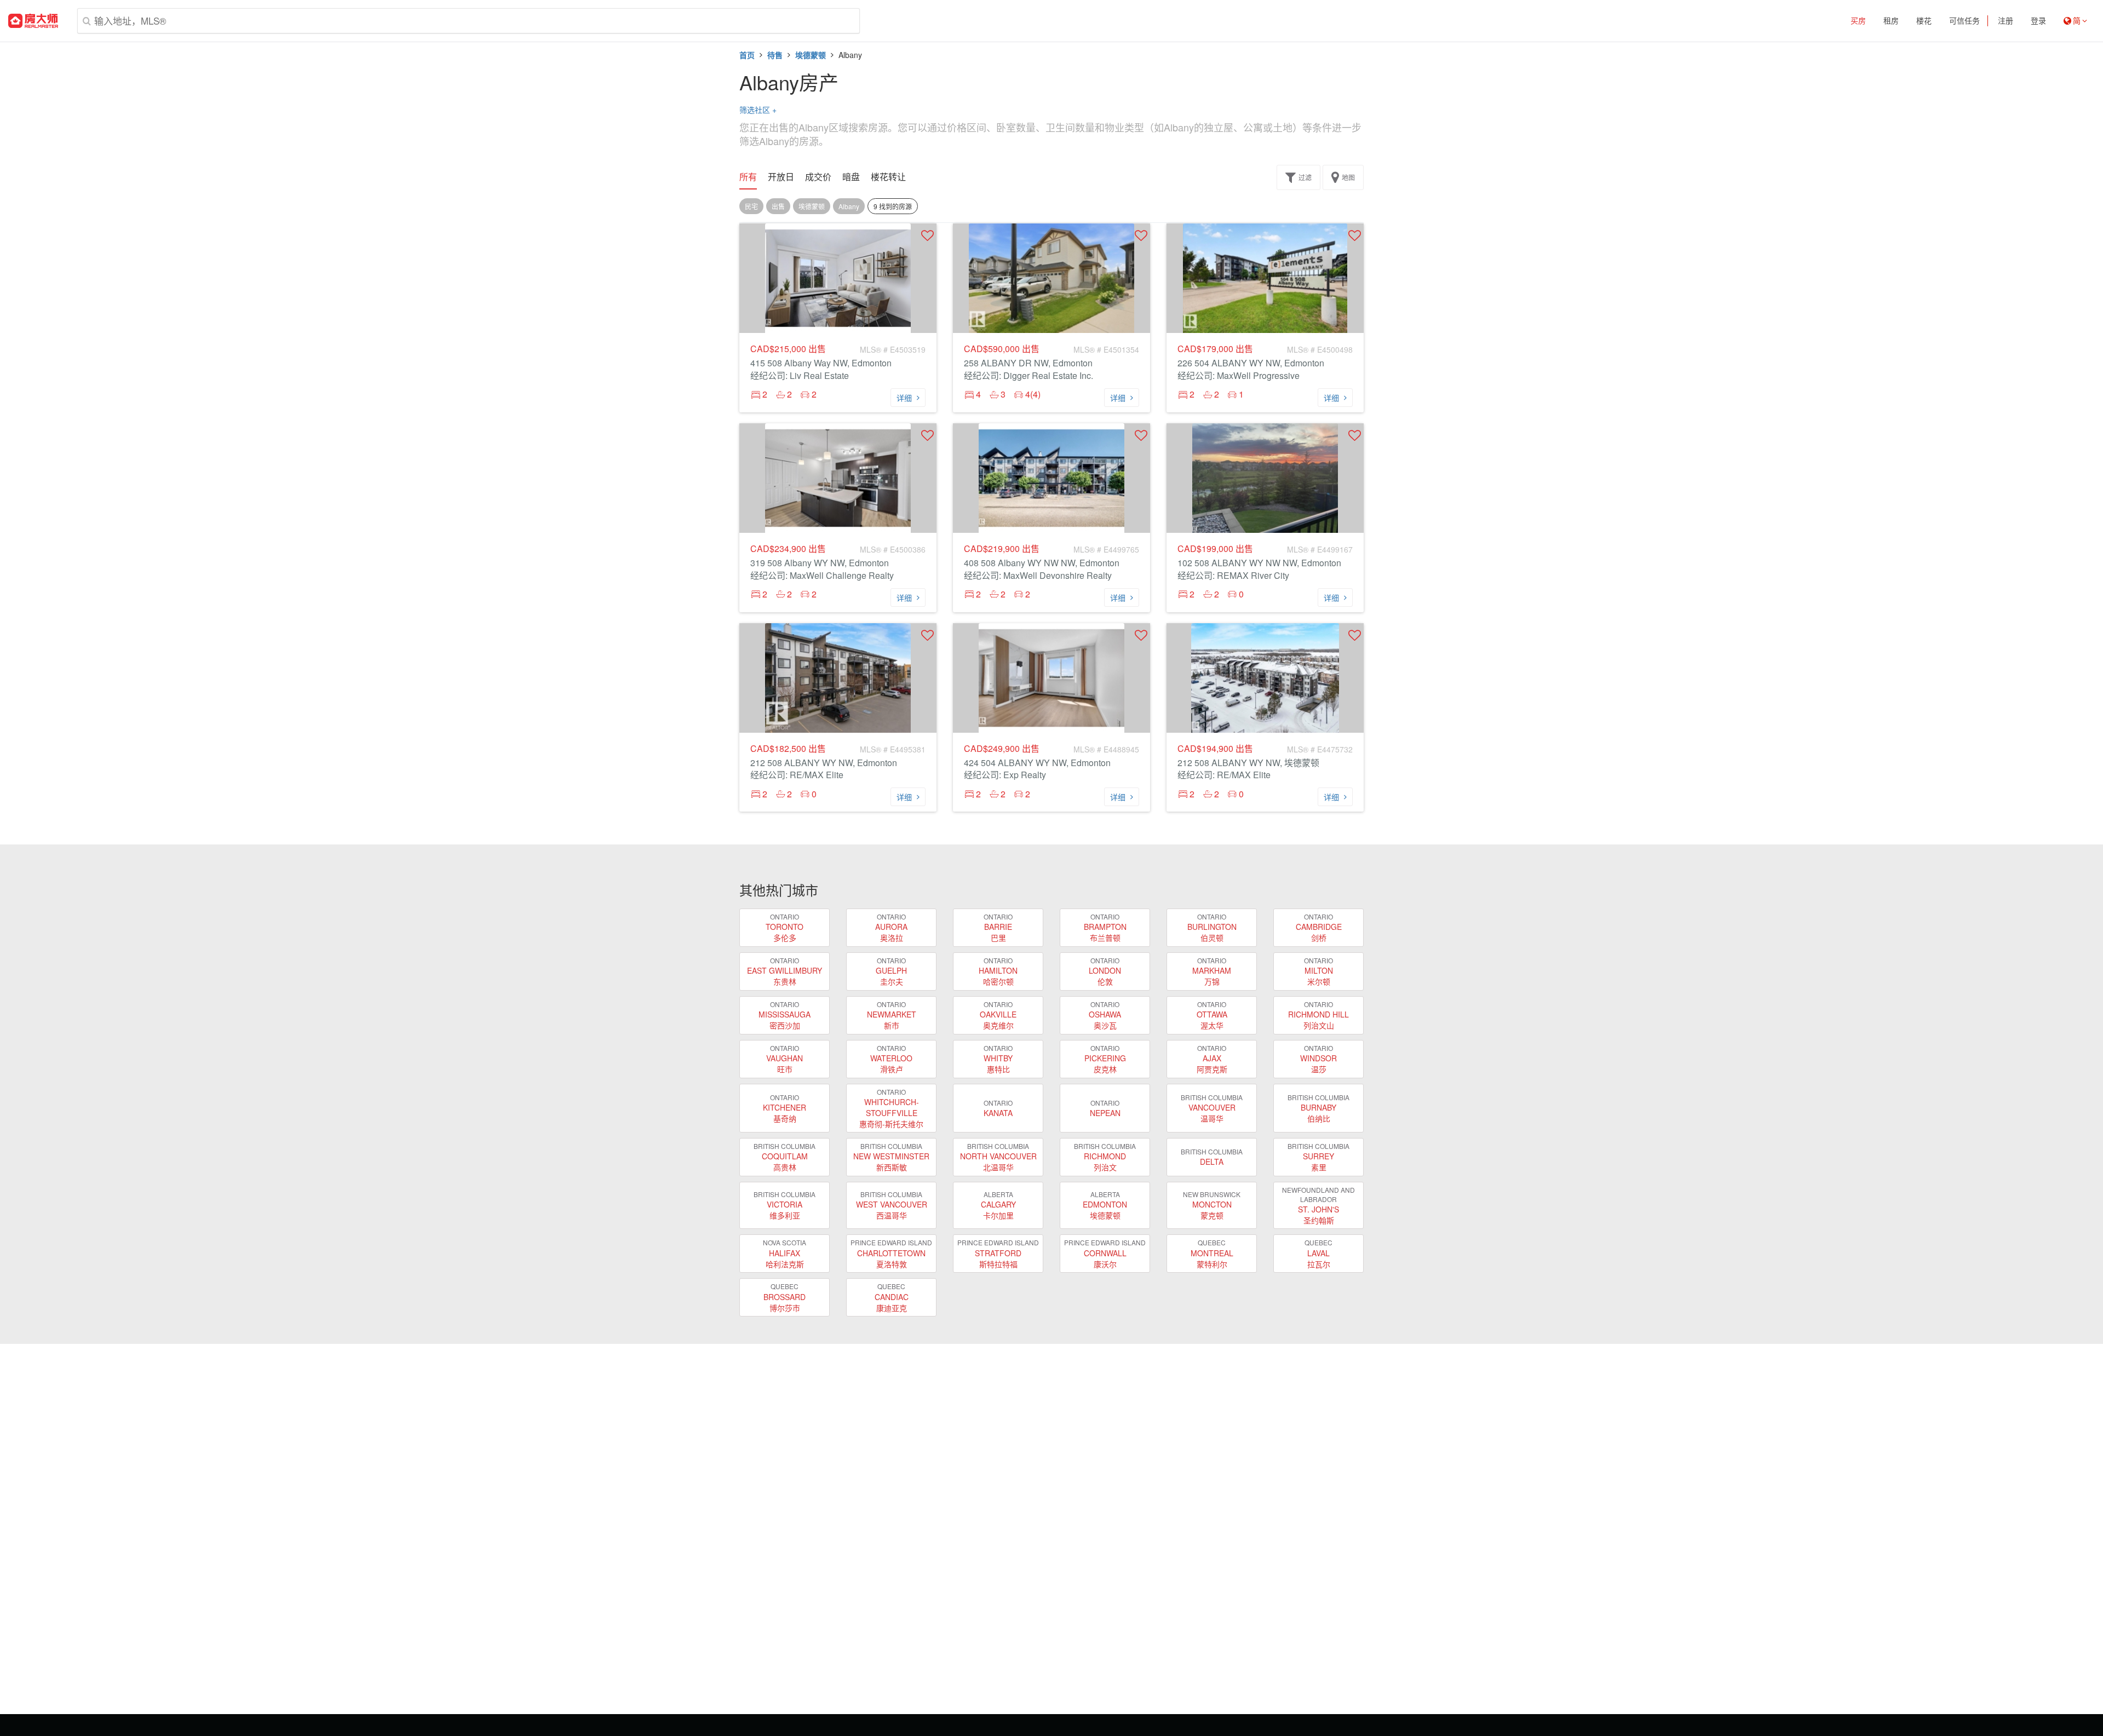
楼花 (1924, 21)
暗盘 (851, 177)
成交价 (818, 177)
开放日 (781, 177)
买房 (1858, 21)
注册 (2006, 21)
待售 (775, 55)
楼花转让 (888, 177)
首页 (747, 55)
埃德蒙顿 (811, 55)
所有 (748, 177)
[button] (927, 235)
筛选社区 (758, 110)
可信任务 (1964, 21)
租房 (1891, 21)
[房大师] (33, 21)
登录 (2038, 21)
